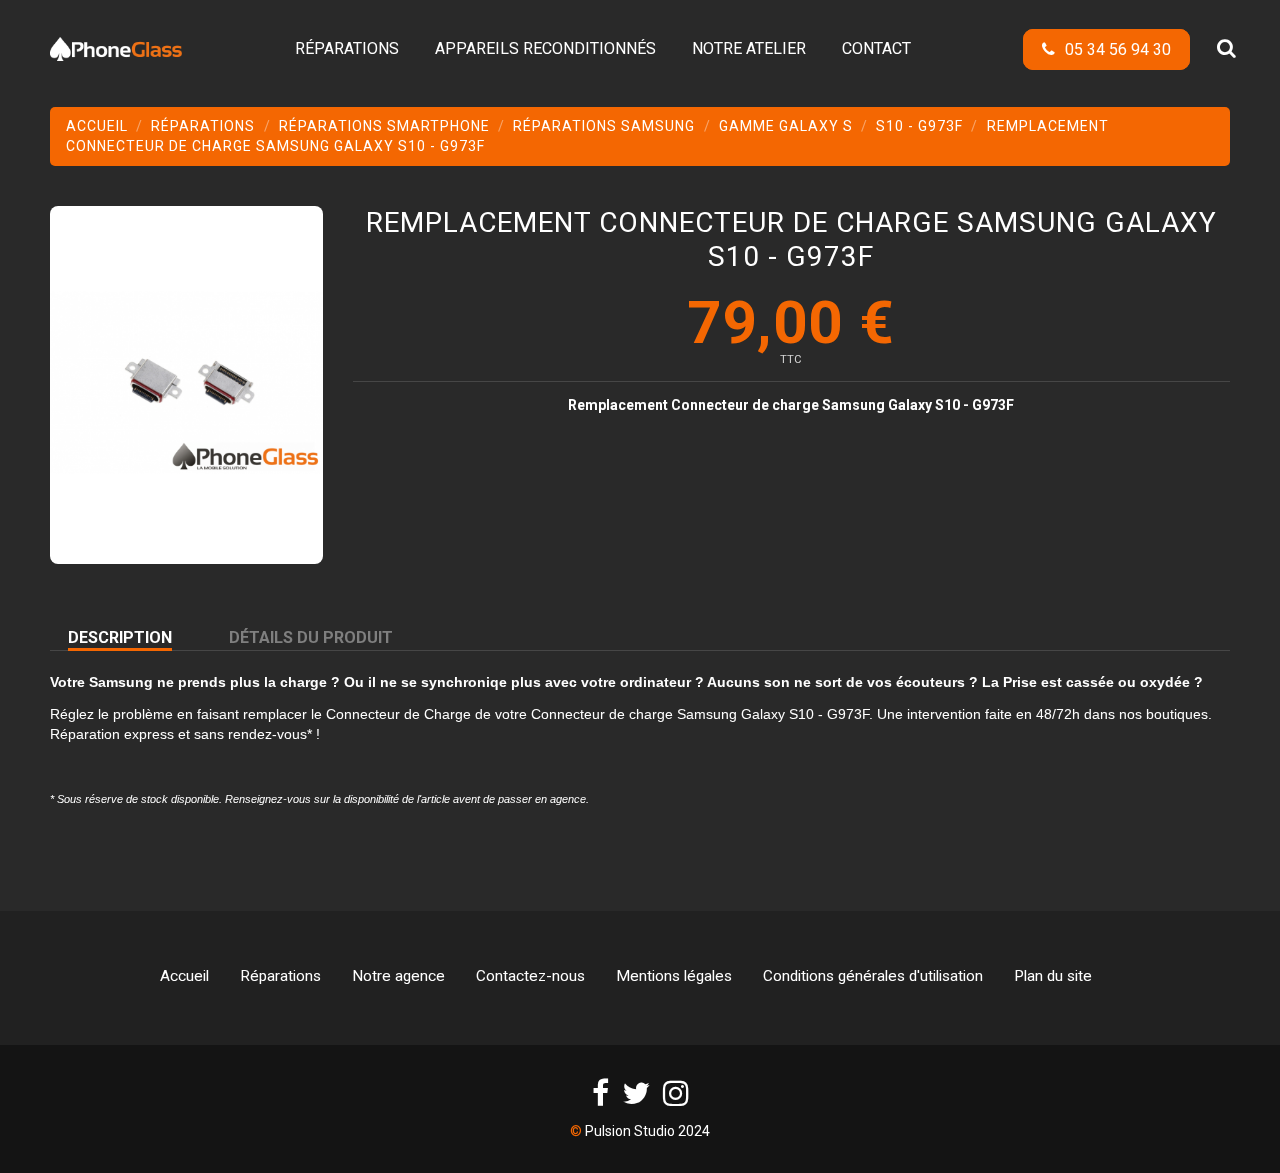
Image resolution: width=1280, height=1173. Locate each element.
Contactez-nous (530, 976)
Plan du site (1053, 976)
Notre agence (398, 976)
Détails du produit (311, 637)
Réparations (280, 976)
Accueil (184, 976)
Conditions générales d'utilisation (873, 976)
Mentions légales (674, 976)
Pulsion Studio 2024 (647, 1131)
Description (120, 637)
